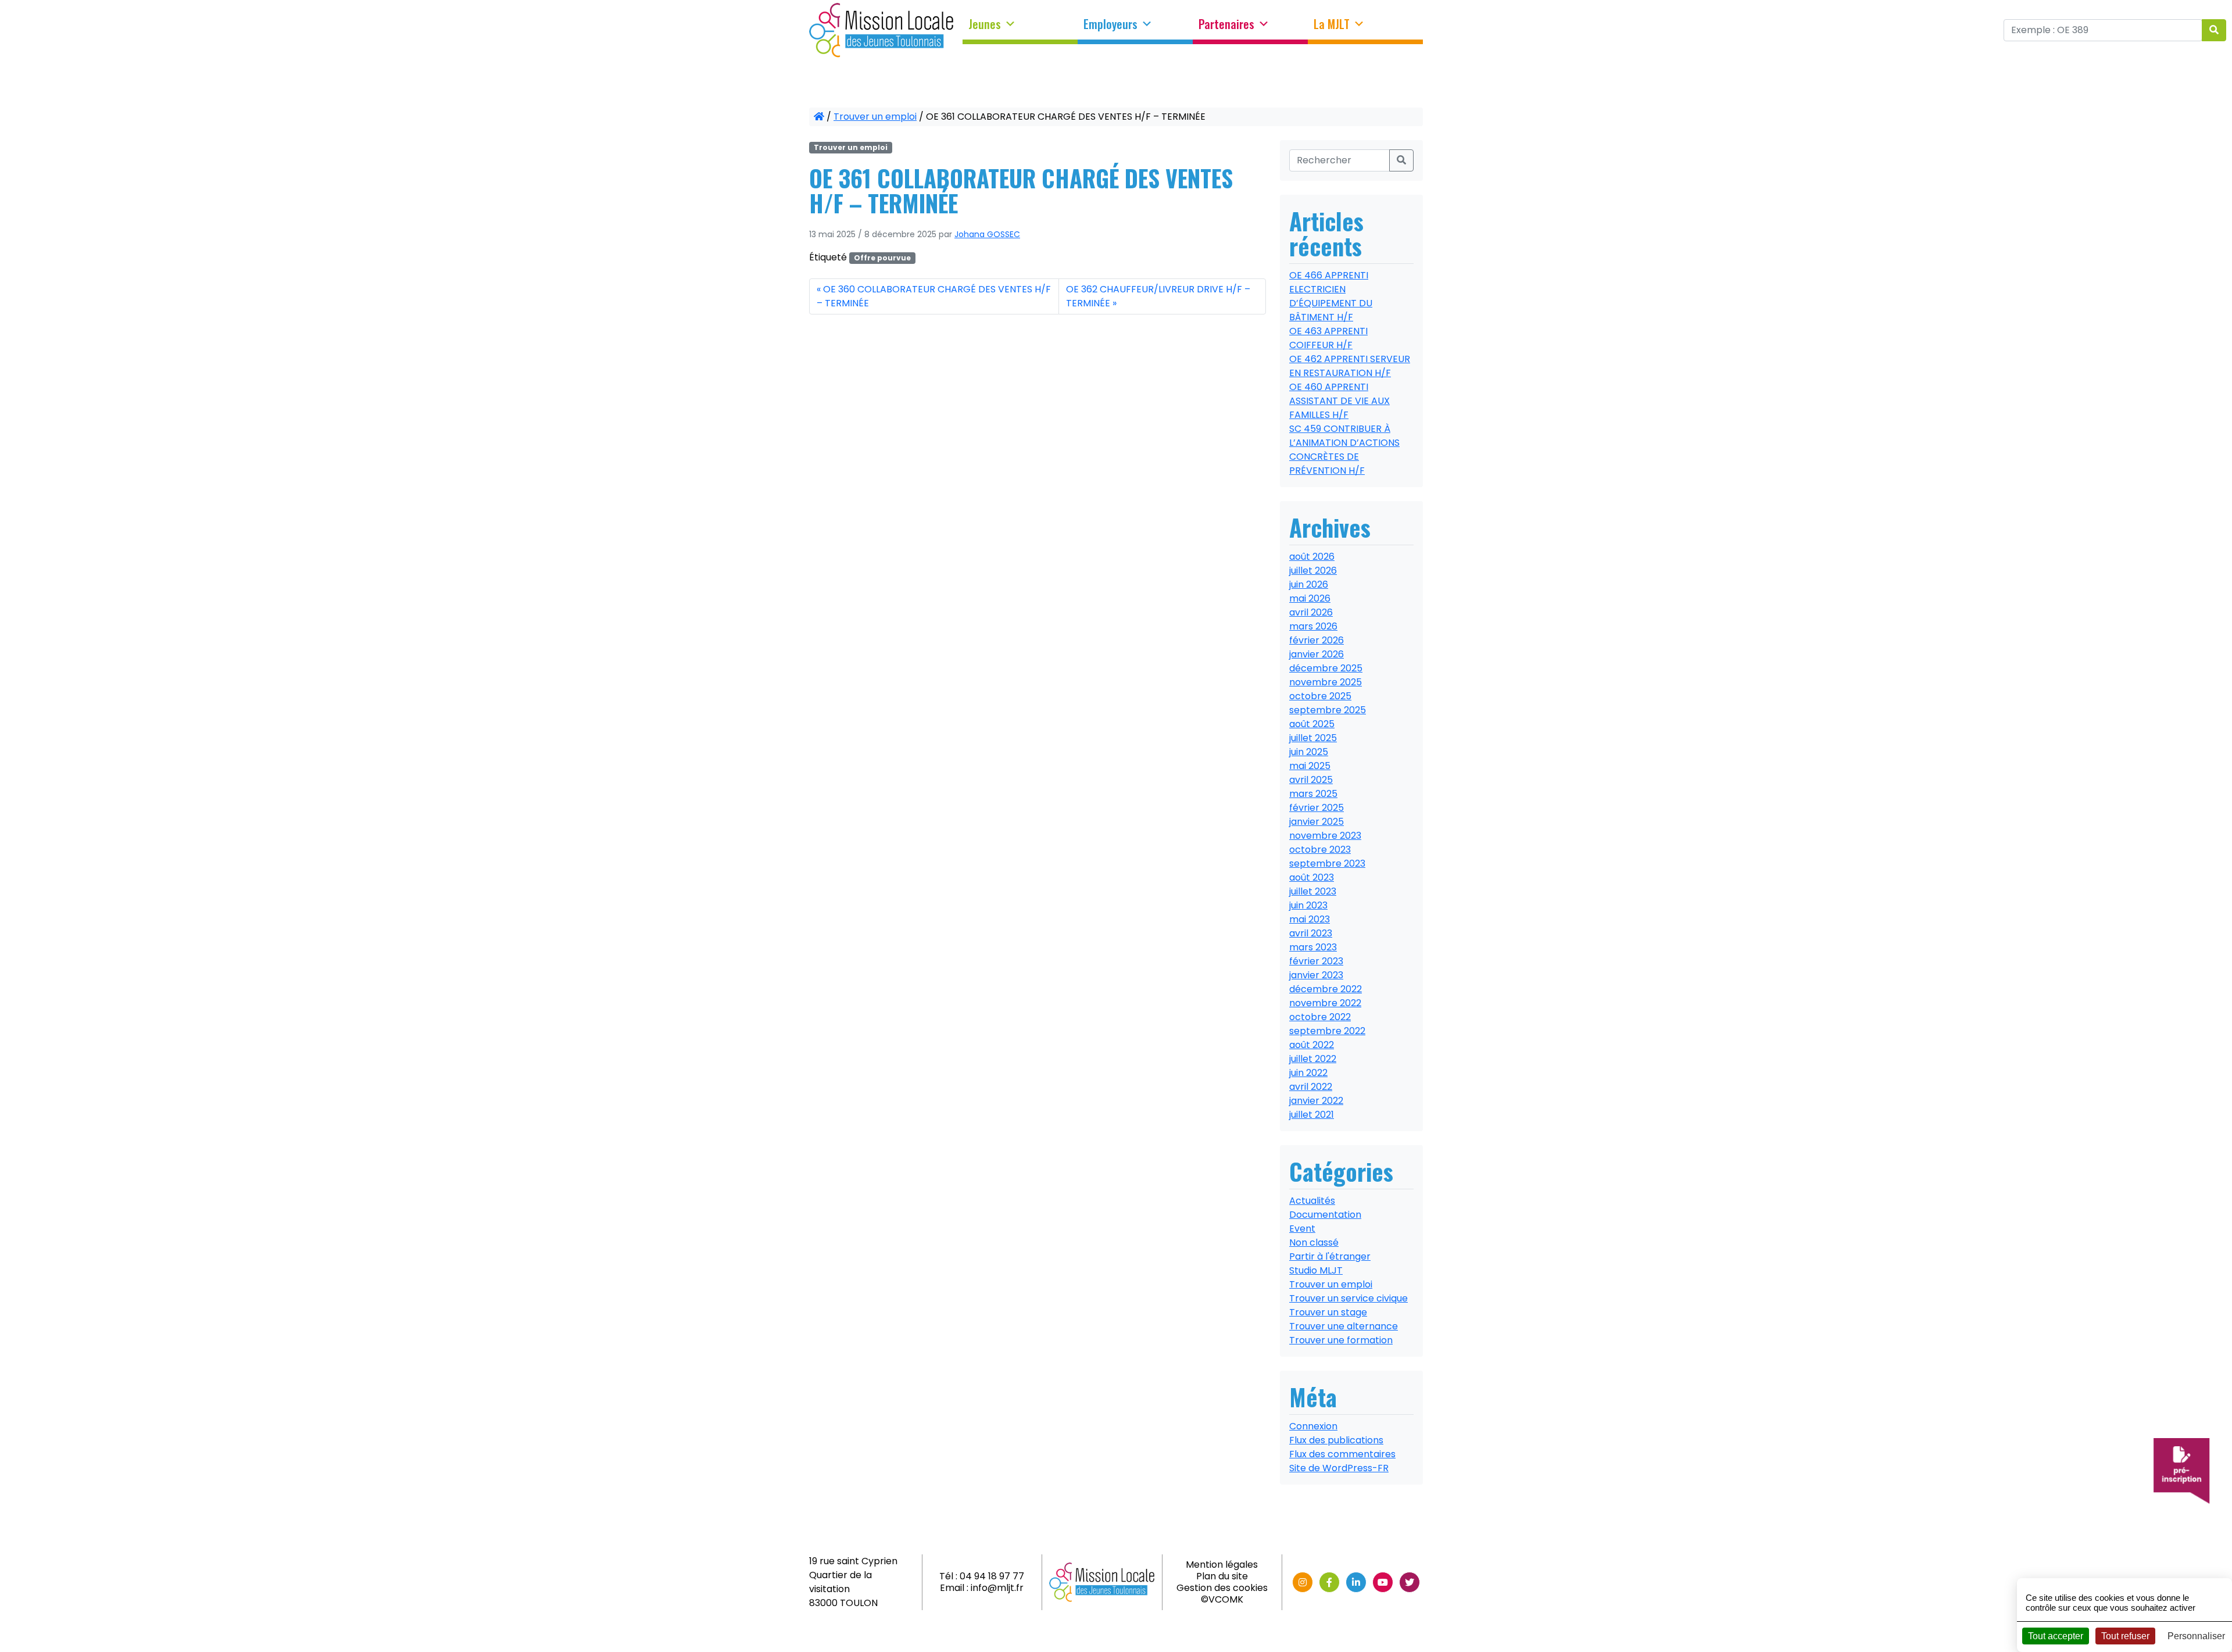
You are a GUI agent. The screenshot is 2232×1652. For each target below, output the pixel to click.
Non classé (1314, 1242)
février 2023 (1316, 961)
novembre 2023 (1325, 836)
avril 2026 (1311, 612)
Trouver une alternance (1344, 1326)
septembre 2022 (1327, 1031)
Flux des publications (1336, 1440)
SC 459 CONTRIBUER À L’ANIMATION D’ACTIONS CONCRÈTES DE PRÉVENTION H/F (1344, 450)
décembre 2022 (1326, 989)
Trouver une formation (1341, 1340)
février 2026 (1317, 640)
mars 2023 (1313, 947)
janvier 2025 (1317, 822)
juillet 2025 (1313, 738)
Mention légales (1222, 1565)
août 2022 (1312, 1045)
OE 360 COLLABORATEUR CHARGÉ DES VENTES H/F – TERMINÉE (934, 296)
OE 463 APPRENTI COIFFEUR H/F (1328, 338)
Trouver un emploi (875, 117)
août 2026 (1312, 557)
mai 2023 (1310, 919)
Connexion (1313, 1426)
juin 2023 (1308, 905)
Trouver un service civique (1348, 1298)
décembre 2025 (1326, 668)
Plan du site (1222, 1576)
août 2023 (1312, 877)
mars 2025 (1313, 794)
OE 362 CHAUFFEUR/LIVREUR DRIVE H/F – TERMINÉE (1158, 296)
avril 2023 (1311, 933)
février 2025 (1317, 808)
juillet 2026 (1313, 571)
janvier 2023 (1316, 975)
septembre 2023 (1327, 863)
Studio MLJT (1316, 1270)
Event (1302, 1229)
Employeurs (1110, 24)
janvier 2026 (1317, 654)
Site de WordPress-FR (1339, 1468)
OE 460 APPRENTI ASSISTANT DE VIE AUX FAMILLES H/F (1339, 401)
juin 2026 (1309, 584)
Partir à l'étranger (1330, 1256)
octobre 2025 (1320, 696)
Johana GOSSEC (987, 234)
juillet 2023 (1313, 891)
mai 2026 (1310, 598)
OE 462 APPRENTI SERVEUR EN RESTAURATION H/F (1350, 366)
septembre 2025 (1328, 710)
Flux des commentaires (1342, 1454)
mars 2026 (1313, 626)
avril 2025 (1311, 780)
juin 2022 (1308, 1073)
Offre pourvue (882, 258)
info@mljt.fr (997, 1588)
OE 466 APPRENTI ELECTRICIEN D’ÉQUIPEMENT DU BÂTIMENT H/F (1331, 296)
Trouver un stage (1328, 1312)
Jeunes (985, 24)
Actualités (1312, 1201)
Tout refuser (2125, 1636)
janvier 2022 (1316, 1101)
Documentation (1325, 1215)
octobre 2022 (1320, 1017)
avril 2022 (1311, 1087)
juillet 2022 (1313, 1059)
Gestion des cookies (1222, 1588)
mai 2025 (1310, 766)
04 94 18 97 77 (992, 1576)
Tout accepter (2056, 1636)
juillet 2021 (1312, 1115)
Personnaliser (2196, 1636)
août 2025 (1312, 724)
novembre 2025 (1326, 682)
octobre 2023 (1320, 850)
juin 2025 (1309, 752)
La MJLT (1332, 24)
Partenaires (1226, 24)
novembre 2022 (1325, 1003)
